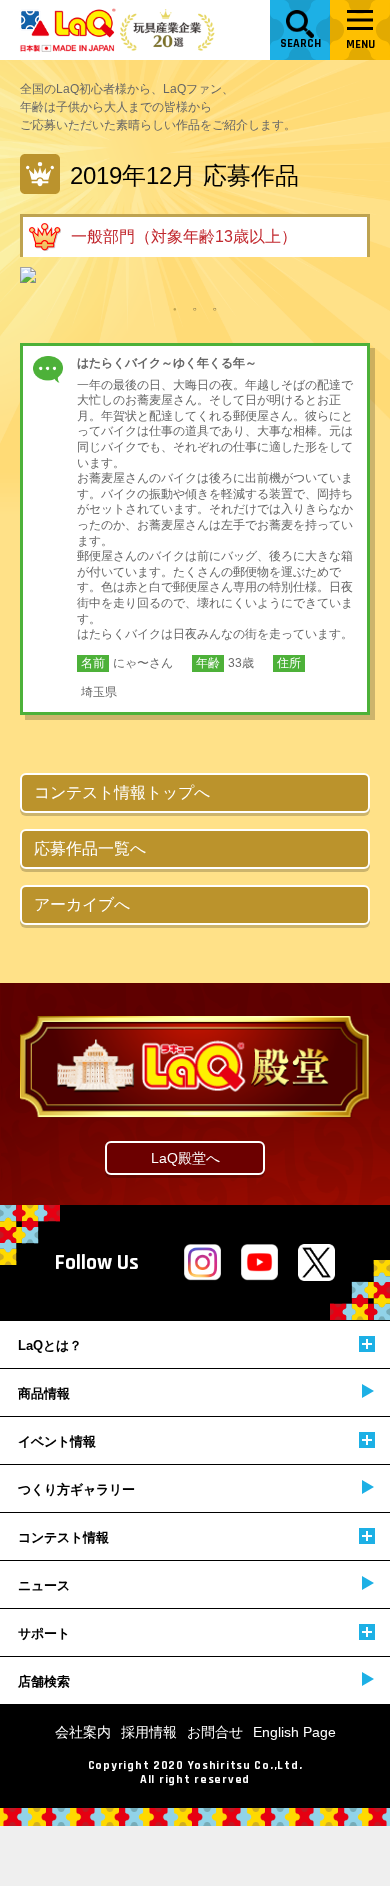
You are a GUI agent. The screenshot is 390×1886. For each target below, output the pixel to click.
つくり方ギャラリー (76, 1489)
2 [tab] (195, 308)
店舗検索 (44, 1681)
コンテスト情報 (63, 1537)
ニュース (44, 1585)
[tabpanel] (195, 275)
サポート (44, 1633)
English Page (294, 1732)
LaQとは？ (50, 1345)
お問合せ (215, 1732)
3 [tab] (215, 308)
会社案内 (83, 1732)
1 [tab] (175, 308)
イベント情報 (57, 1441)
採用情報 (149, 1732)
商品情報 (44, 1393)
